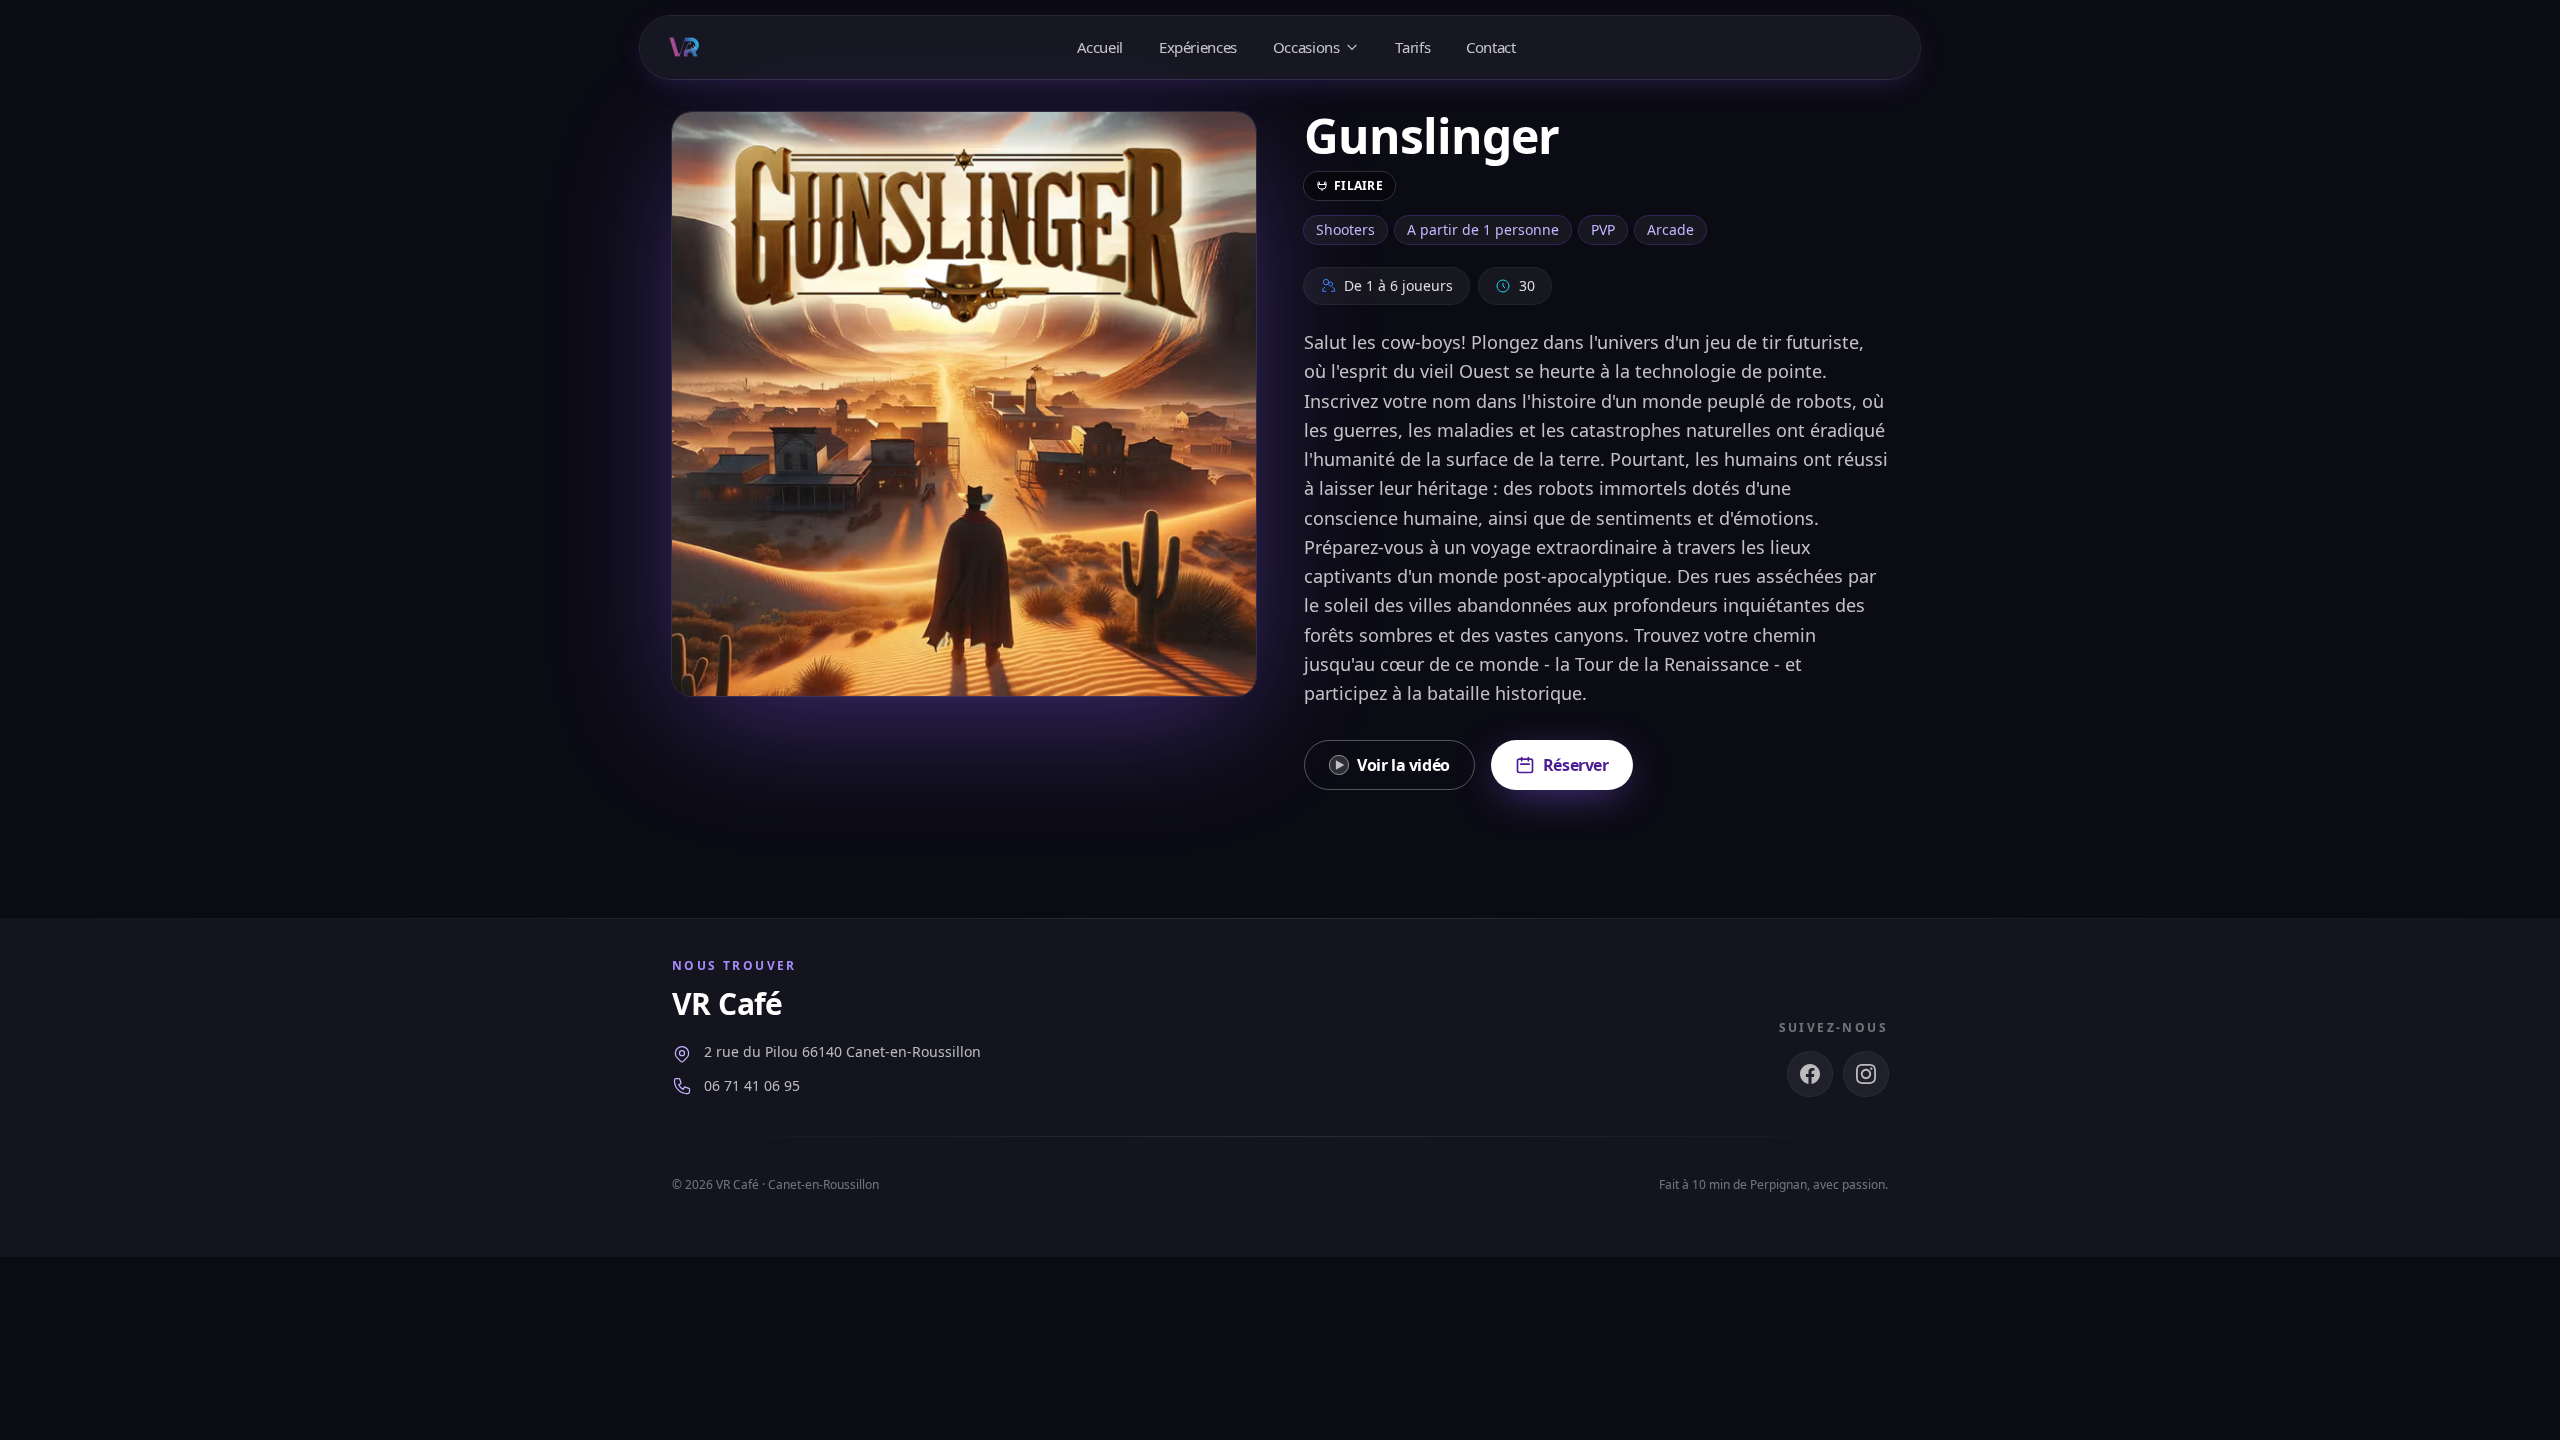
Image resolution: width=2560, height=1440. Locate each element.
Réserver (1576, 765)
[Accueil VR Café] (684, 47)
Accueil (1100, 47)
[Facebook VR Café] (1810, 1074)
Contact (1490, 47)
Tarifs (1412, 47)
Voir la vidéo (1403, 765)
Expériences (1198, 47)
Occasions (1306, 47)
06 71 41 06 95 (752, 1085)
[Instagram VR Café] (1866, 1074)
